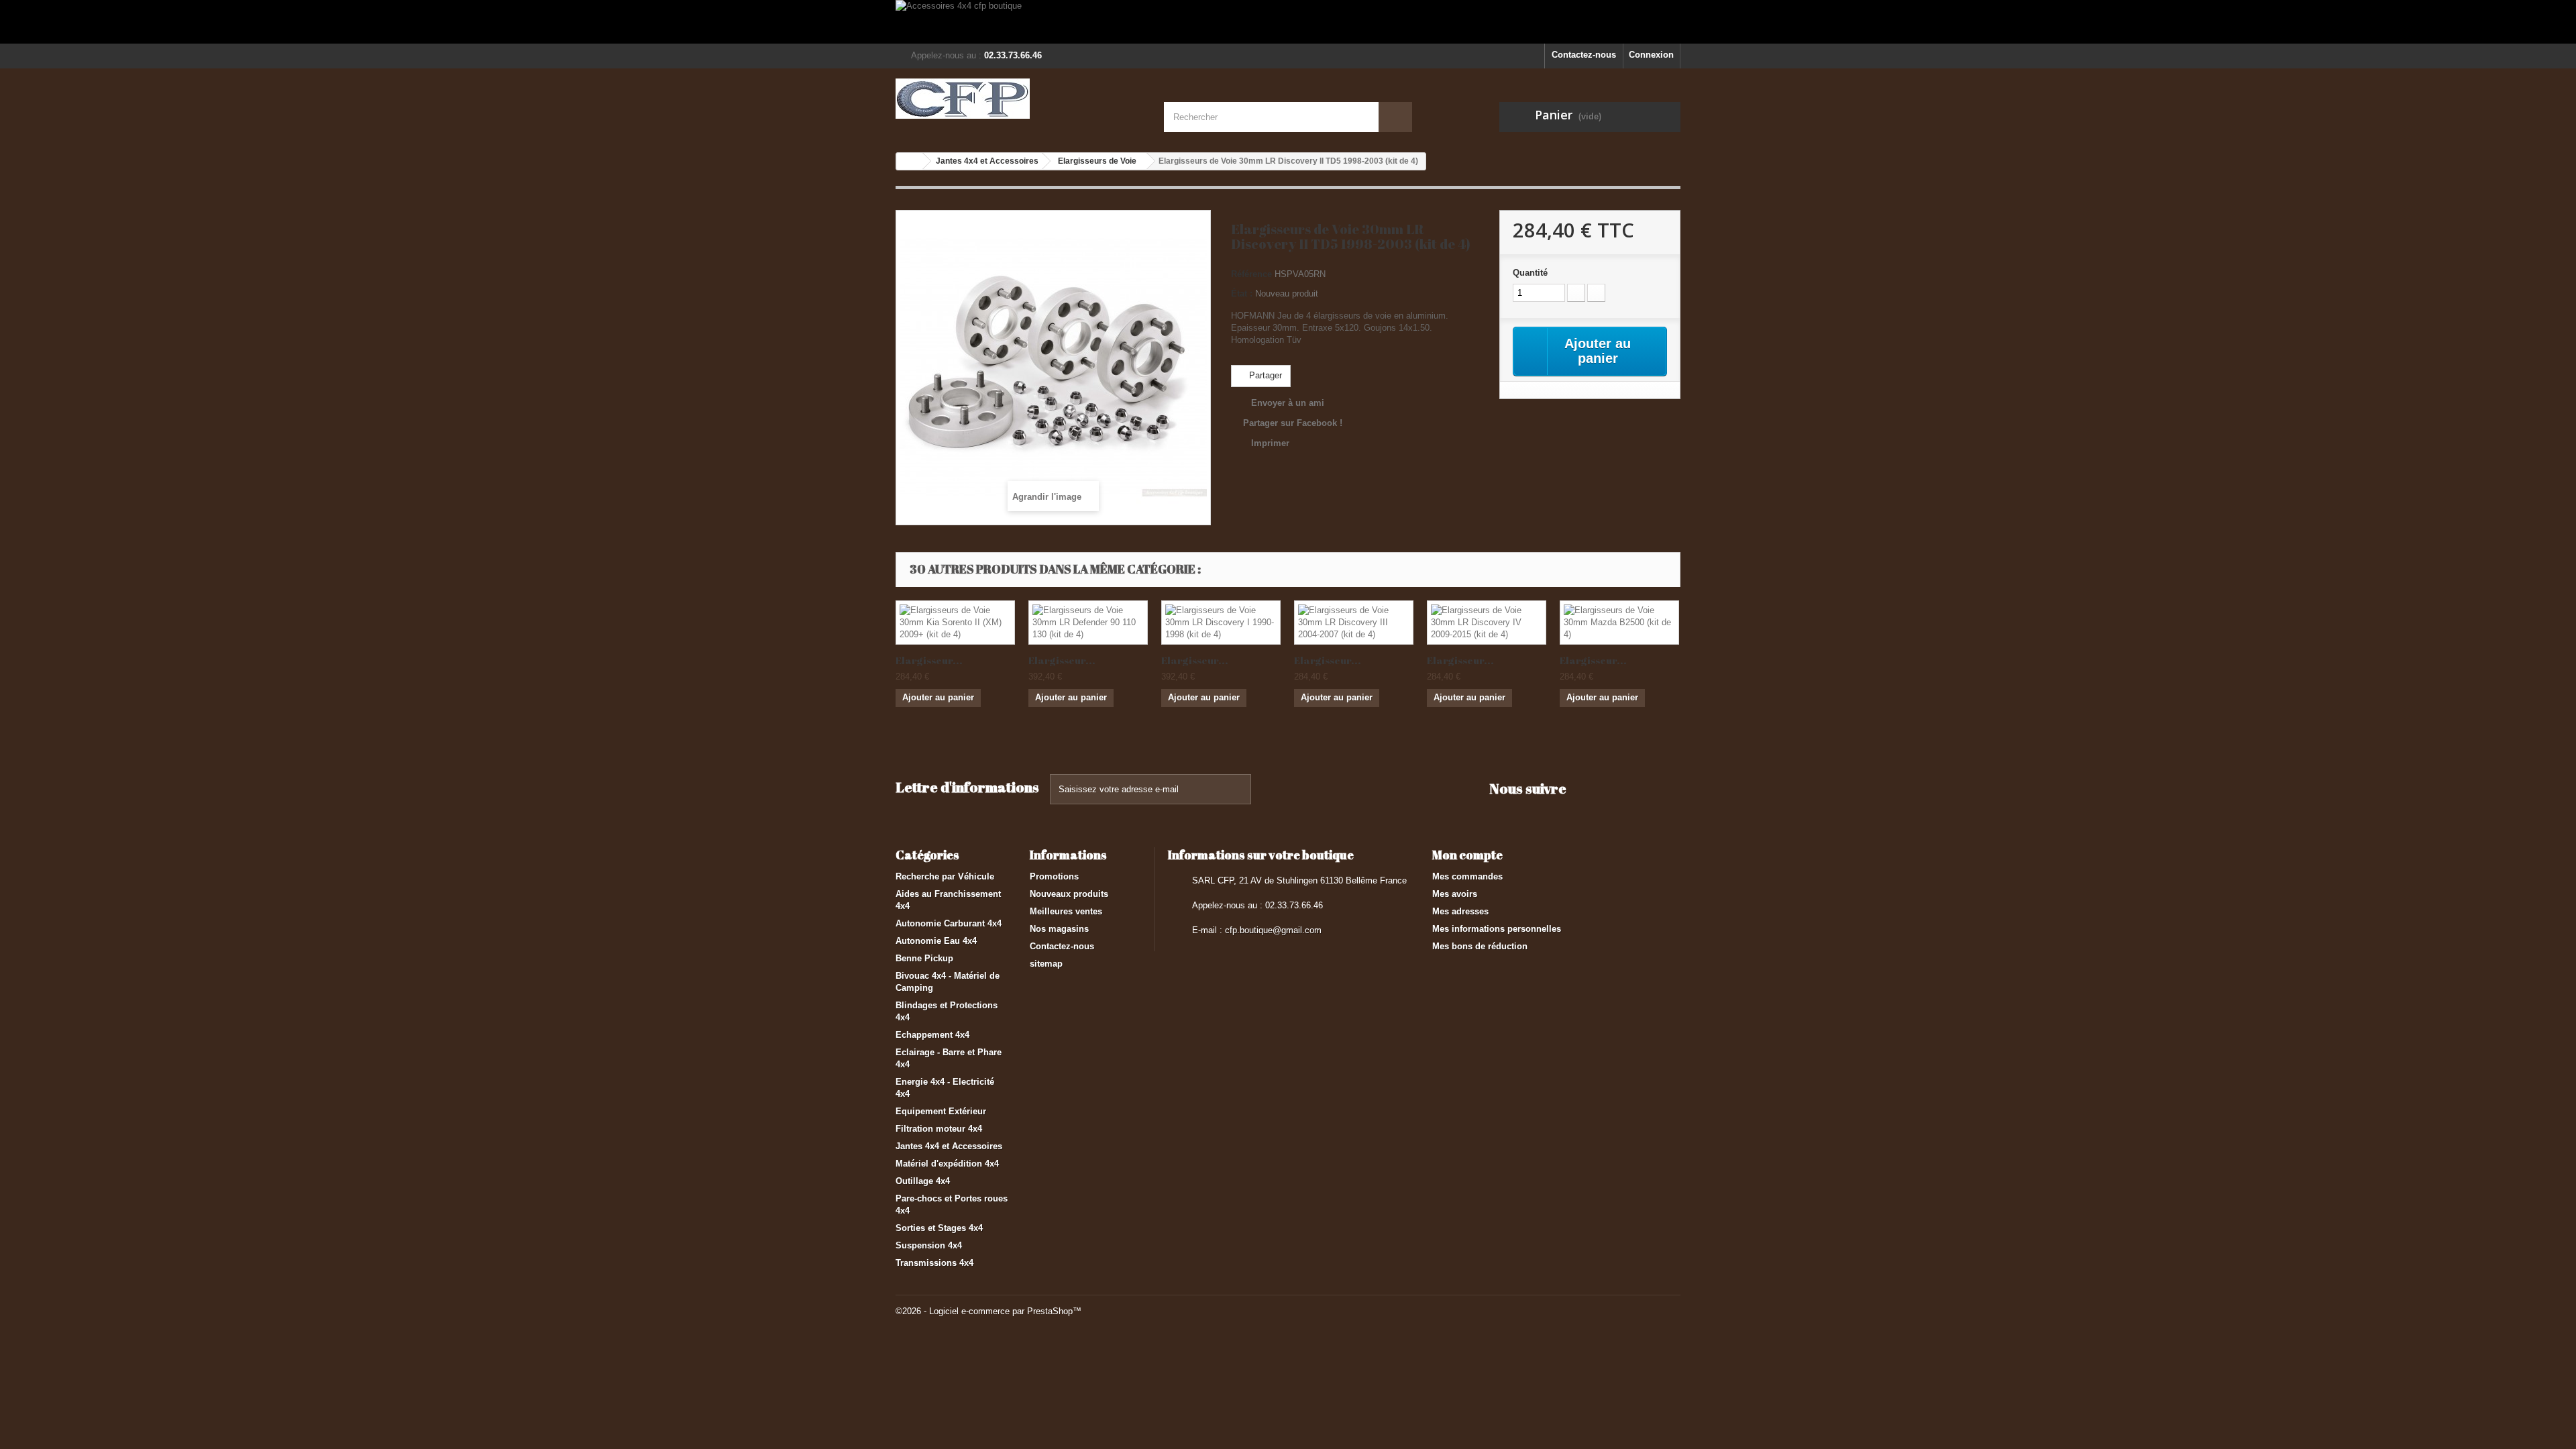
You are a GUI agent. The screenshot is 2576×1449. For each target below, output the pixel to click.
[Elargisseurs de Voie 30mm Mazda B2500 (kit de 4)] (1619, 623)
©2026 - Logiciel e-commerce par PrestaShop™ (988, 1311)
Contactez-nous (1584, 55)
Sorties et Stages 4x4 (939, 1228)
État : (1242, 293)
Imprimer (1270, 443)
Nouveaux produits (1069, 894)
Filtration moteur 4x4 (939, 1129)
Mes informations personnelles (1497, 929)
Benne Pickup (924, 958)
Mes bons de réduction (1480, 946)
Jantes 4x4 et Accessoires (949, 1146)
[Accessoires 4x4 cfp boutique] (1288, 22)
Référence (1251, 274)
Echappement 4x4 (932, 1035)
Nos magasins (1059, 929)
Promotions (1054, 876)
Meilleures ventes (1066, 911)
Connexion (1651, 55)
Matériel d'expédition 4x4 (947, 1164)
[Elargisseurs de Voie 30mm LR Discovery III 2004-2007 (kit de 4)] (1354, 623)
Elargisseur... (929, 660)
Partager (1264, 375)
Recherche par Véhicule (945, 876)
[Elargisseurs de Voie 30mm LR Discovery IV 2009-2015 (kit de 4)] (1487, 623)
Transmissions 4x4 (934, 1263)
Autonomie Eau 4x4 (936, 941)
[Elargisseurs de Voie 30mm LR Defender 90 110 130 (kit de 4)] (1088, 623)
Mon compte (1467, 855)
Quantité (1530, 273)
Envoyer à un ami (1288, 403)
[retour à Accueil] (910, 161)
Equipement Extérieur (941, 1111)
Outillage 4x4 (923, 1181)
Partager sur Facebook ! (1293, 423)
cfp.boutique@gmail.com (1273, 930)
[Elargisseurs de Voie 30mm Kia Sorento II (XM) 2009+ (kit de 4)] (955, 623)
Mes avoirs (1455, 894)
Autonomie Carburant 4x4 (949, 923)
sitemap (1046, 964)
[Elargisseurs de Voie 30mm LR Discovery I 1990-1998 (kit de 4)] (1221, 623)
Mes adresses (1460, 911)
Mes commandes (1467, 876)
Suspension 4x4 (929, 1245)
